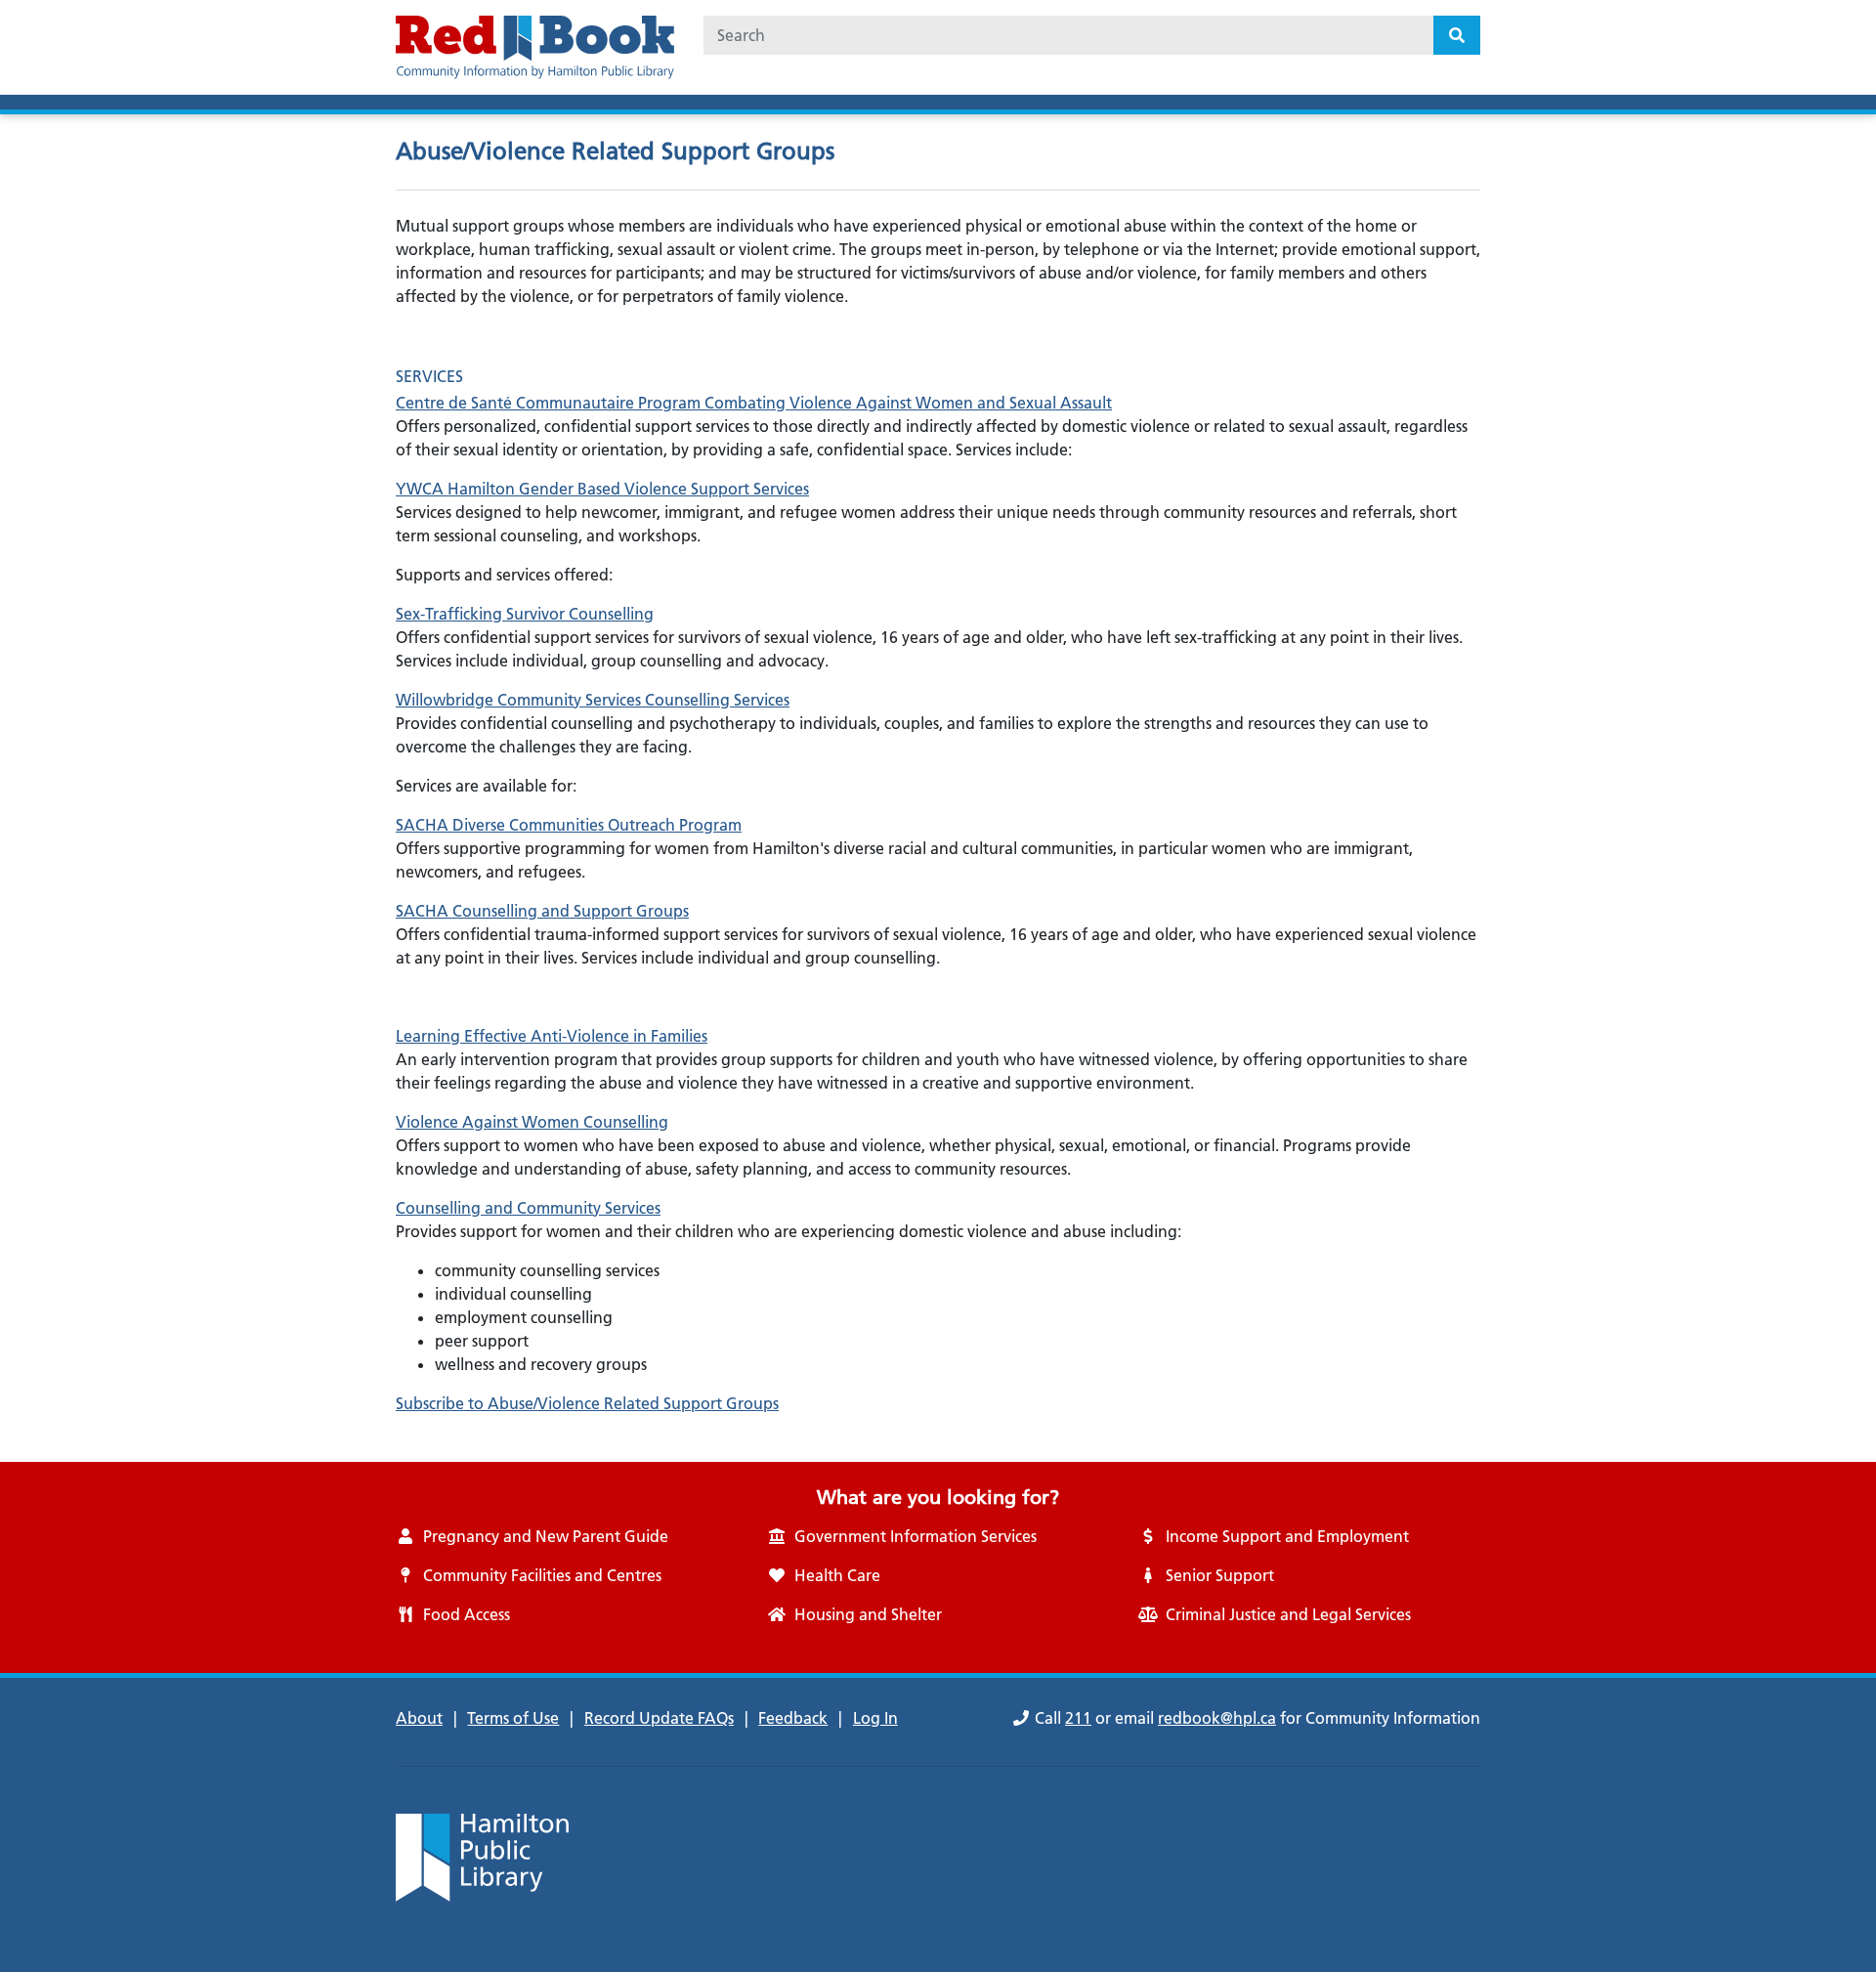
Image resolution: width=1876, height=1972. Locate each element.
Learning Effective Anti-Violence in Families (552, 1036)
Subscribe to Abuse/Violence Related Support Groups (587, 1403)
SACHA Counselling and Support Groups (542, 911)
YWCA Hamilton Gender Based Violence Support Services (602, 489)
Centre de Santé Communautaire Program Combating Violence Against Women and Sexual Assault (754, 403)
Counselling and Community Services (528, 1208)
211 (1078, 1718)
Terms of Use (513, 1718)
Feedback (793, 1718)
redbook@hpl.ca (1217, 1718)
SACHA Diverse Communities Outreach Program (569, 825)
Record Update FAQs (659, 1718)
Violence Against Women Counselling (532, 1122)
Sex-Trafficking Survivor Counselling (525, 614)
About (419, 1718)
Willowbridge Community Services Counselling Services (593, 700)
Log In (875, 1718)
